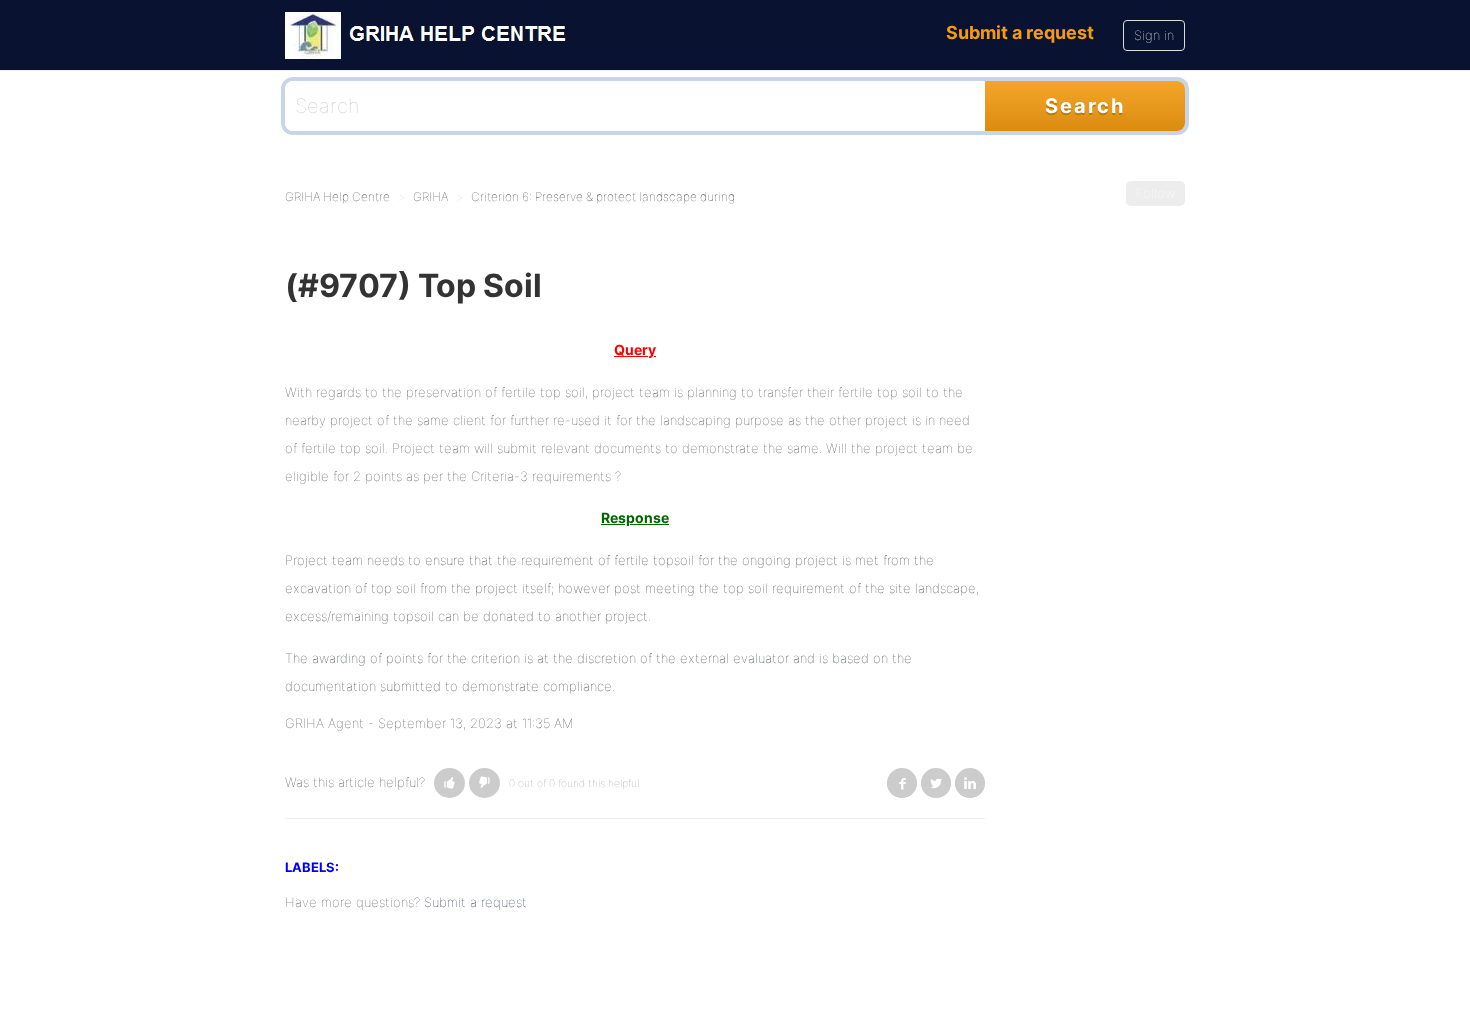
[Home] (432, 34)
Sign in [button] (1154, 35)
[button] (449, 783)
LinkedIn (970, 783)
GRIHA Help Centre (337, 196)
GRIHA (430, 196)
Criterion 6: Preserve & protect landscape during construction (639, 196)
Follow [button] (1155, 193)
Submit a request (1020, 32)
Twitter (936, 783)
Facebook (902, 783)
